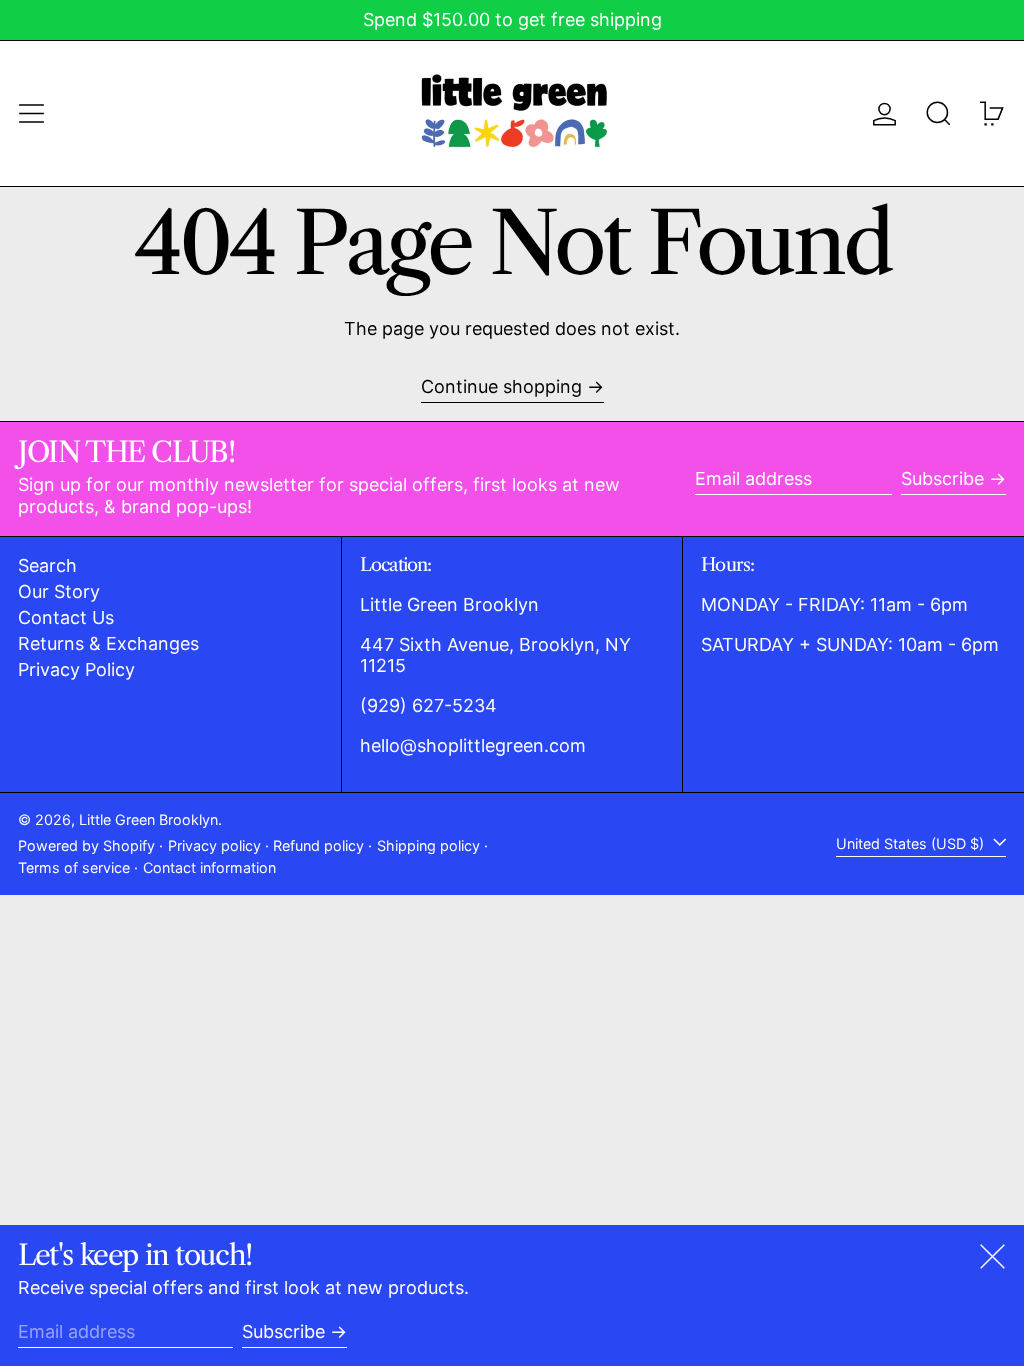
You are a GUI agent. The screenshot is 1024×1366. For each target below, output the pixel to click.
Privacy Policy (76, 669)
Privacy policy (214, 845)
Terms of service (74, 867)
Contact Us (66, 617)
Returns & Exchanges (108, 643)
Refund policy (318, 845)
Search (47, 565)
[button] (938, 113)
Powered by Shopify (86, 845)
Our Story (59, 591)
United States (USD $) (912, 843)
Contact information (209, 867)
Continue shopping (501, 386)
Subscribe (942, 478)
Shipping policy (428, 845)
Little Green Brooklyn (148, 819)
